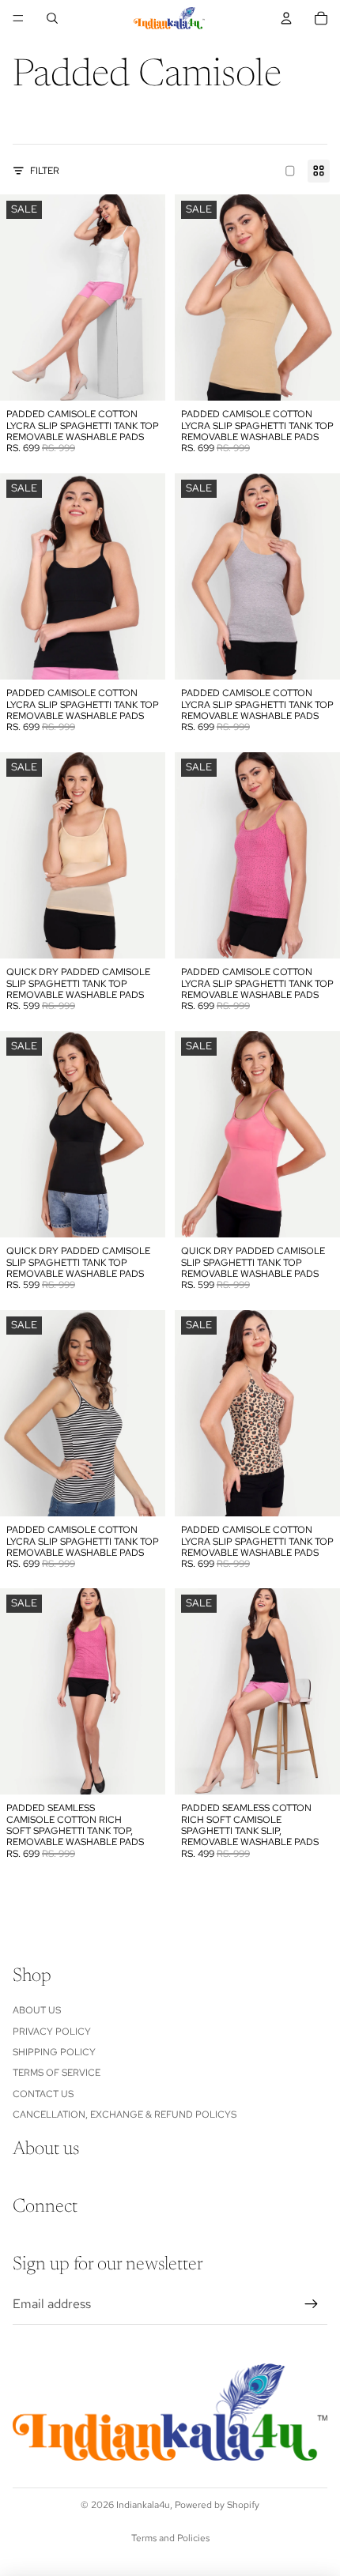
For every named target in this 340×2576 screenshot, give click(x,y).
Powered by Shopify (217, 2505)
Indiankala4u (143, 2505)
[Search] (52, 18)
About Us (37, 2010)
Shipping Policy (54, 2052)
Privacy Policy (52, 2032)
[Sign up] (312, 2304)
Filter (45, 171)
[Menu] (18, 18)
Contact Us (43, 2094)
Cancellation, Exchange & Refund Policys (125, 2115)
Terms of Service (57, 2073)
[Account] (286, 18)
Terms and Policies (170, 2538)
